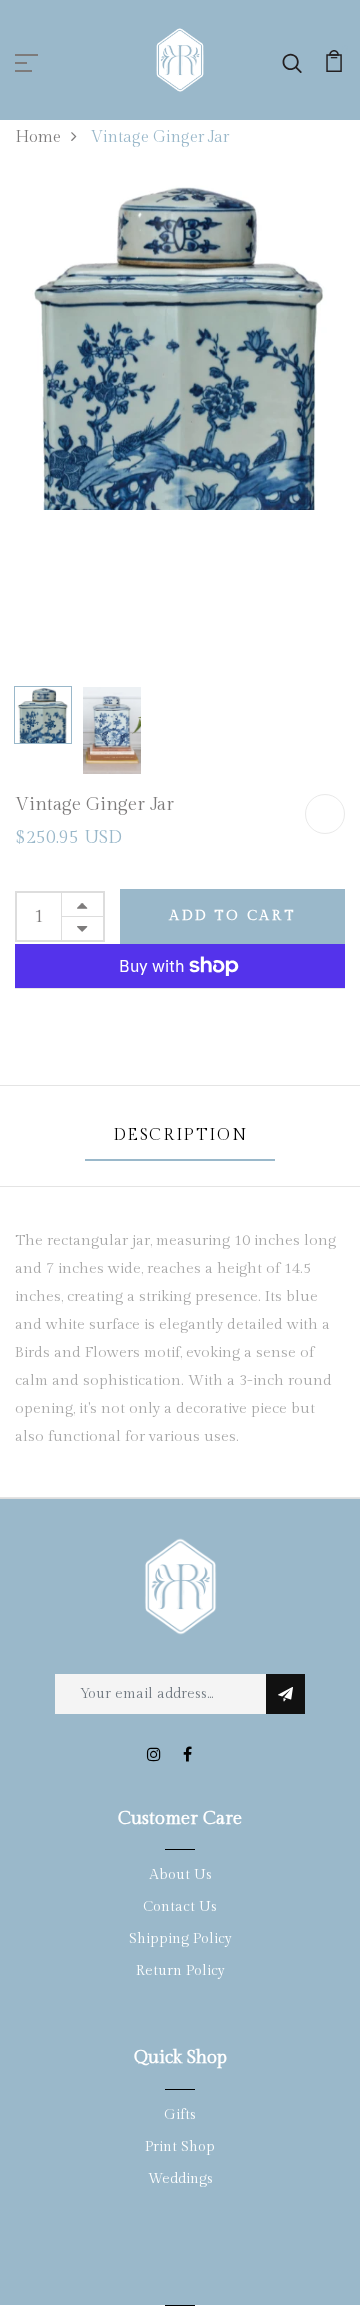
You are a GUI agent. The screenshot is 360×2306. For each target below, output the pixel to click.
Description (180, 1135)
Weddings (180, 2179)
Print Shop (180, 2147)
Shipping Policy (180, 1939)
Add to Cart (232, 916)
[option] (180, 345)
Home (38, 137)
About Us (180, 1875)
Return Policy (180, 1971)
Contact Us (180, 1907)
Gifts (180, 2115)
